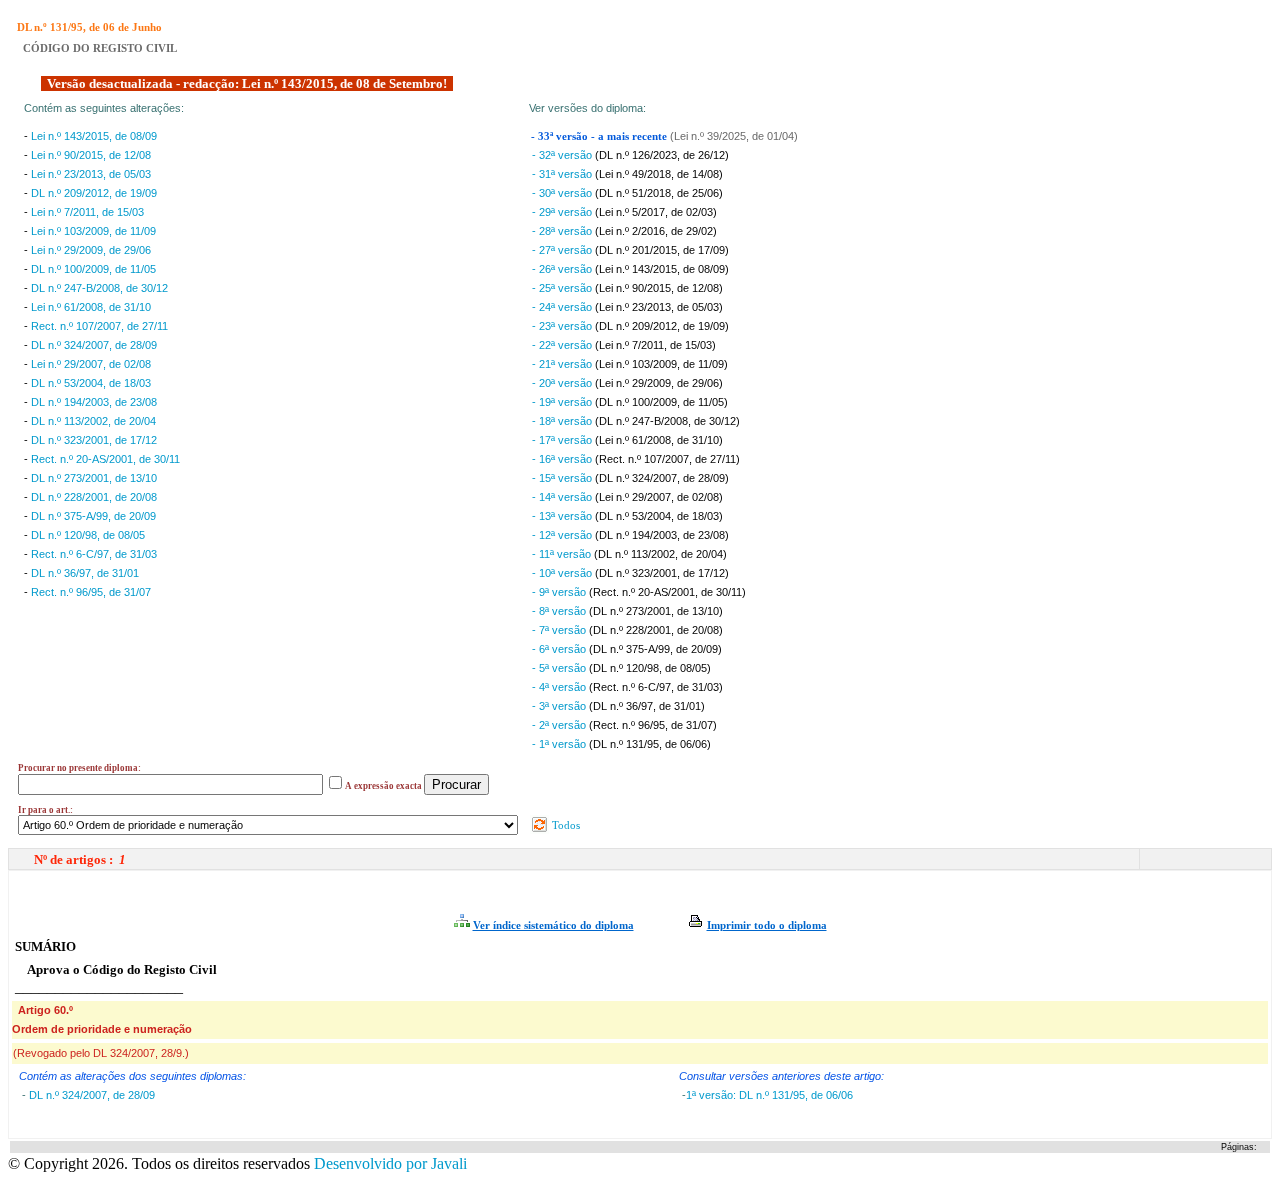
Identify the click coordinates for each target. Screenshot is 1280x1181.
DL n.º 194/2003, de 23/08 (94, 402)
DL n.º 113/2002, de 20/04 (93, 421)
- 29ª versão (563, 212)
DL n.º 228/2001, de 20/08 (94, 497)
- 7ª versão (560, 630)
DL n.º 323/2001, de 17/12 (94, 440)
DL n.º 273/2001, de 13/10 (94, 478)
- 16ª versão (563, 459)
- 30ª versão (563, 193)
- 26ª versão (563, 269)
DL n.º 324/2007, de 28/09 (94, 345)
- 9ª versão (560, 592)
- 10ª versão (563, 573)
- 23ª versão (563, 326)
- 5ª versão (560, 668)
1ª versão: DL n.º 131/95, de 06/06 (769, 1095)
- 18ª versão (563, 421)
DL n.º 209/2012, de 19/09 (94, 193)
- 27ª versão (563, 250)
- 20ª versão (563, 383)
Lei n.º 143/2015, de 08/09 (94, 136)
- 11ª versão (563, 554)
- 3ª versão (560, 706)
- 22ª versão (563, 345)
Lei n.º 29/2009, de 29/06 (91, 250)
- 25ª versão (563, 288)
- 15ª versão (563, 478)
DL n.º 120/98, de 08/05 (88, 535)
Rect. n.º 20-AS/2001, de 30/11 (105, 459)
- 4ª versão (560, 687)
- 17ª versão (563, 440)
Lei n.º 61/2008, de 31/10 (91, 307)
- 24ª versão (563, 307)
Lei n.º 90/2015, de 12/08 (91, 155)
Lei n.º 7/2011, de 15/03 (87, 212)
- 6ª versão (560, 649)
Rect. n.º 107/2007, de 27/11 (99, 326)
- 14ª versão (563, 497)
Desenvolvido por (390, 1163)
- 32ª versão (563, 155)
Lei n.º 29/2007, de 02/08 (91, 364)
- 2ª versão (560, 725)
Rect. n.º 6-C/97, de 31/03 (94, 554)
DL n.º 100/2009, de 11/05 (93, 269)
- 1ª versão (560, 744)
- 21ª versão (563, 364)
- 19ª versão (563, 402)
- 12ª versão (563, 535)
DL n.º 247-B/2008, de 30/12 (99, 288)
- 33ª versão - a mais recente (600, 136)
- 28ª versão (563, 231)
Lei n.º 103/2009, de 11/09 (93, 231)
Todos (564, 825)
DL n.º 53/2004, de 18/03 (91, 383)
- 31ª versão (563, 174)
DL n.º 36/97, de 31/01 (85, 573)
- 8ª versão (560, 611)
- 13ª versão (563, 516)
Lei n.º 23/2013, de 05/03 (91, 174)
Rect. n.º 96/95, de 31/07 (91, 592)
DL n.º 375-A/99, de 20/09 (93, 516)
